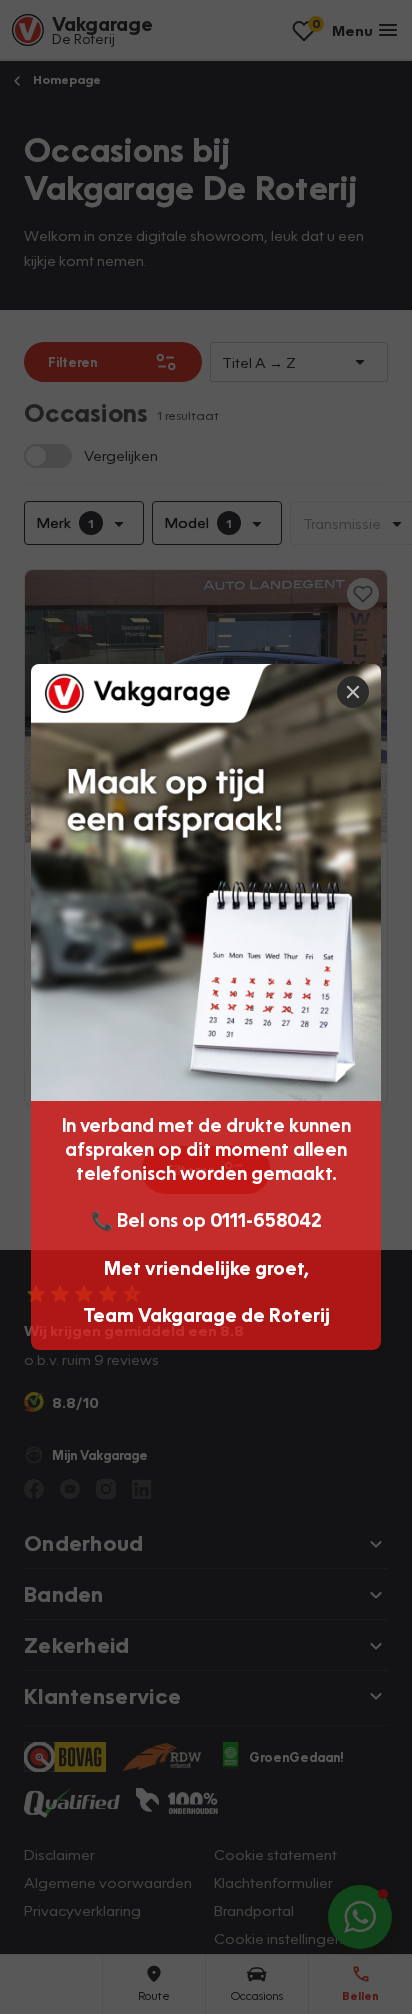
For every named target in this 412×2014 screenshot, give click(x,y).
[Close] (353, 692)
